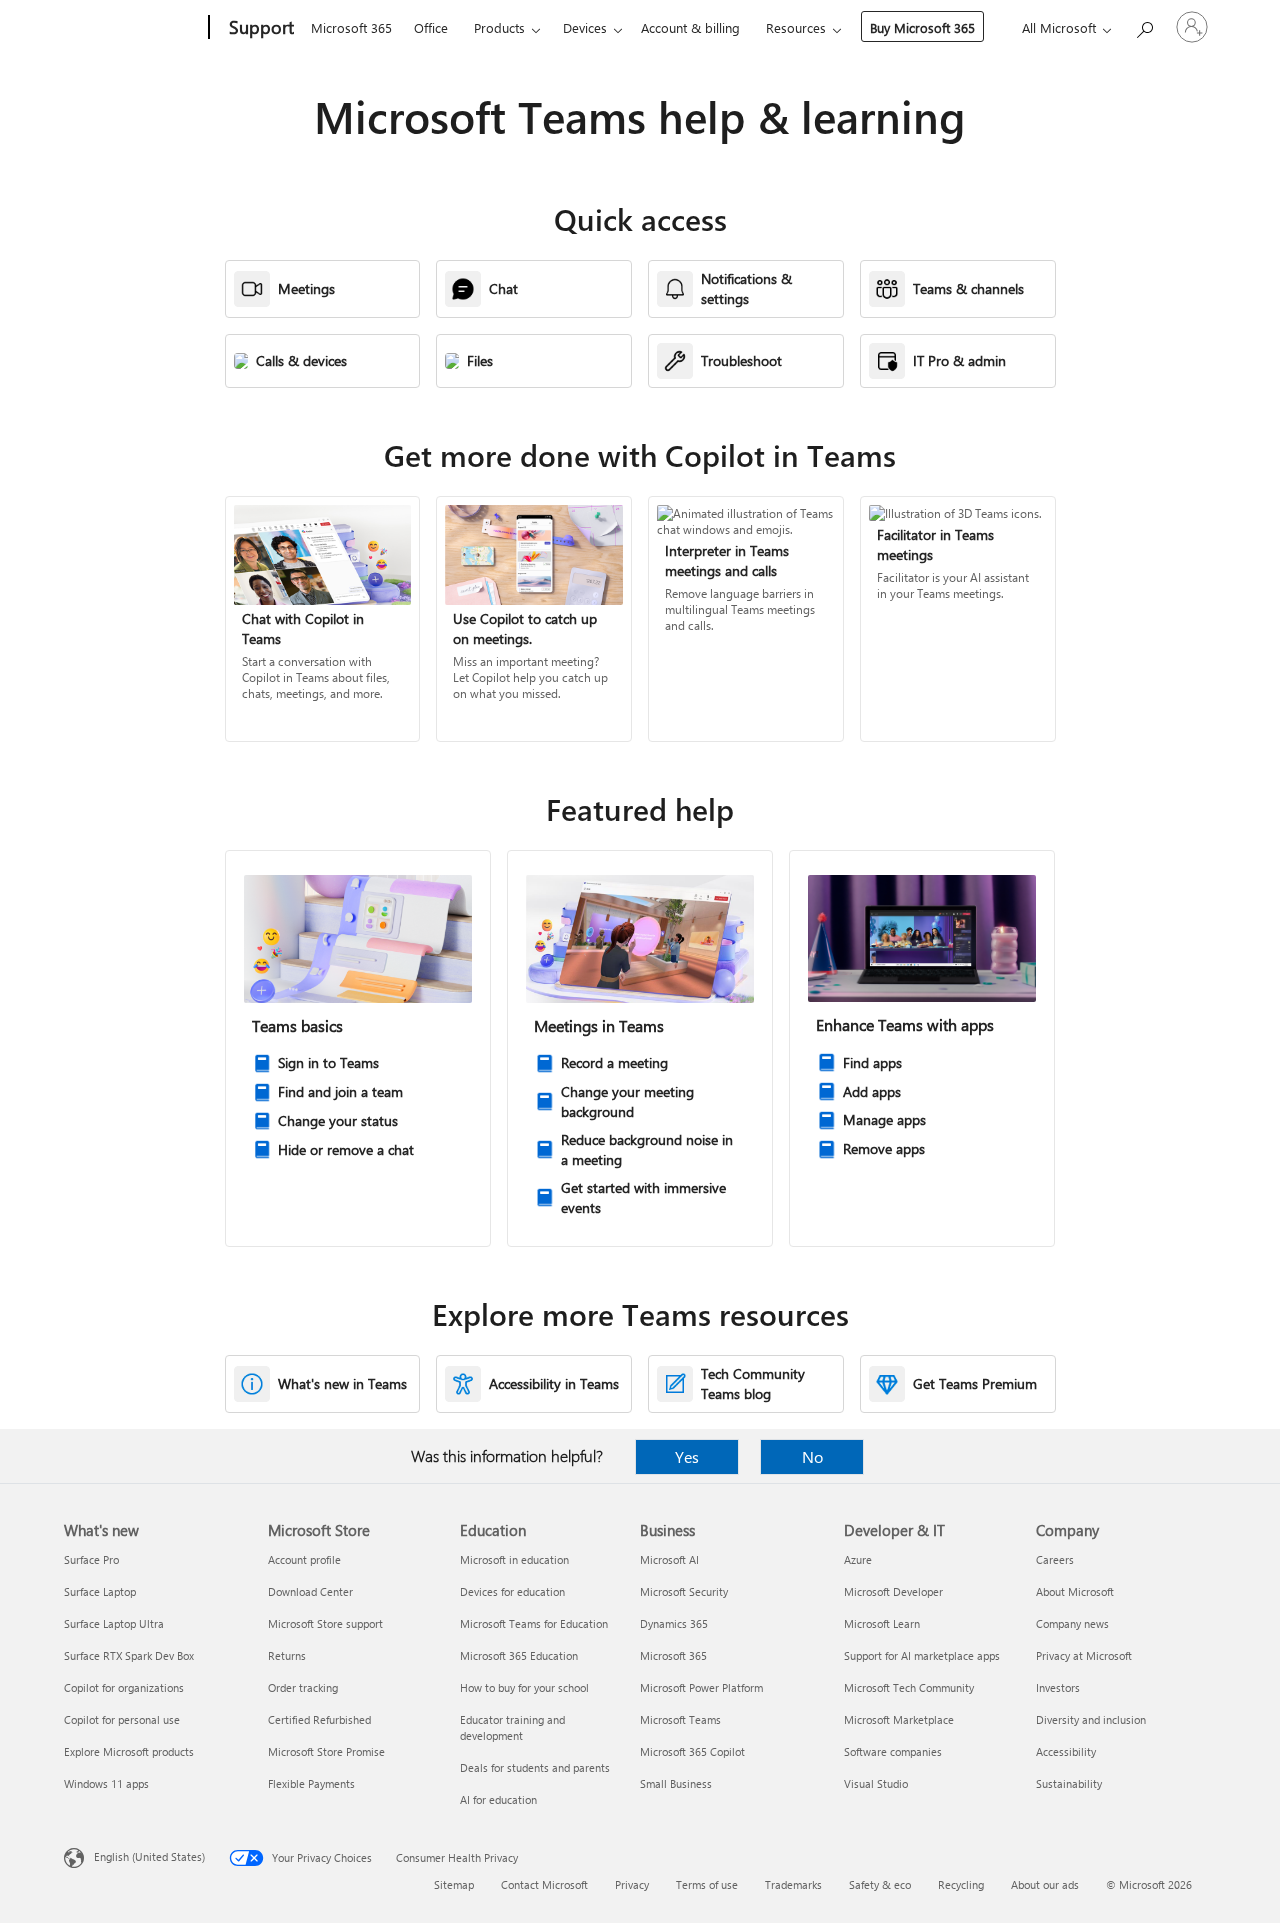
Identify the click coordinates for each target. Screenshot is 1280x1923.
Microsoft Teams (680, 1719)
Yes (687, 1456)
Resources (796, 27)
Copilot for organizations (124, 1687)
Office (431, 27)
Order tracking (303, 1687)
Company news (1072, 1623)
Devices (585, 27)
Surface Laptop (100, 1591)
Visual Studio (876, 1783)
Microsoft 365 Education (519, 1655)
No (812, 1456)
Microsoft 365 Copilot (692, 1751)
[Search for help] (1144, 25)
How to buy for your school (524, 1687)
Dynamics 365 (674, 1623)
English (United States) (149, 1856)
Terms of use (707, 1884)
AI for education (498, 1799)
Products (499, 27)
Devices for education (512, 1591)
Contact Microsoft (544, 1884)
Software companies (893, 1751)
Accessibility (1066, 1751)
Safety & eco (880, 1884)
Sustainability (1069, 1783)
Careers (1055, 1559)
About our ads (1045, 1884)
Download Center (310, 1591)
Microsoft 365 (351, 27)
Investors (1058, 1687)
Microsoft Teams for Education (534, 1623)
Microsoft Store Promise (326, 1751)
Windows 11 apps (106, 1783)
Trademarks (793, 1884)
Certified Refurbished (319, 1719)
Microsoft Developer (893, 1591)
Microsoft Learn (882, 1623)
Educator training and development (512, 1727)
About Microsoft (1075, 1591)
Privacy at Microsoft (1084, 1655)
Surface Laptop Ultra (114, 1623)
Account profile (304, 1559)
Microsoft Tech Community (909, 1687)
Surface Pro (91, 1559)
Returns (287, 1655)
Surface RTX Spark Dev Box (129, 1655)
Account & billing (690, 27)
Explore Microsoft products (129, 1751)
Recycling (961, 1884)
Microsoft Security (684, 1591)
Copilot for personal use (122, 1719)
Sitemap (454, 1884)
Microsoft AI (669, 1559)
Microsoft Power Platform (701, 1687)
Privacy (632, 1884)
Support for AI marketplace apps (922, 1655)
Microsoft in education (514, 1559)
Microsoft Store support (325, 1623)
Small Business (676, 1783)
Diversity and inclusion (1091, 1719)
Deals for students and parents (535, 1767)
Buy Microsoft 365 (922, 27)
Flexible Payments (311, 1783)
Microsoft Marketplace (899, 1719)
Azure (858, 1559)
